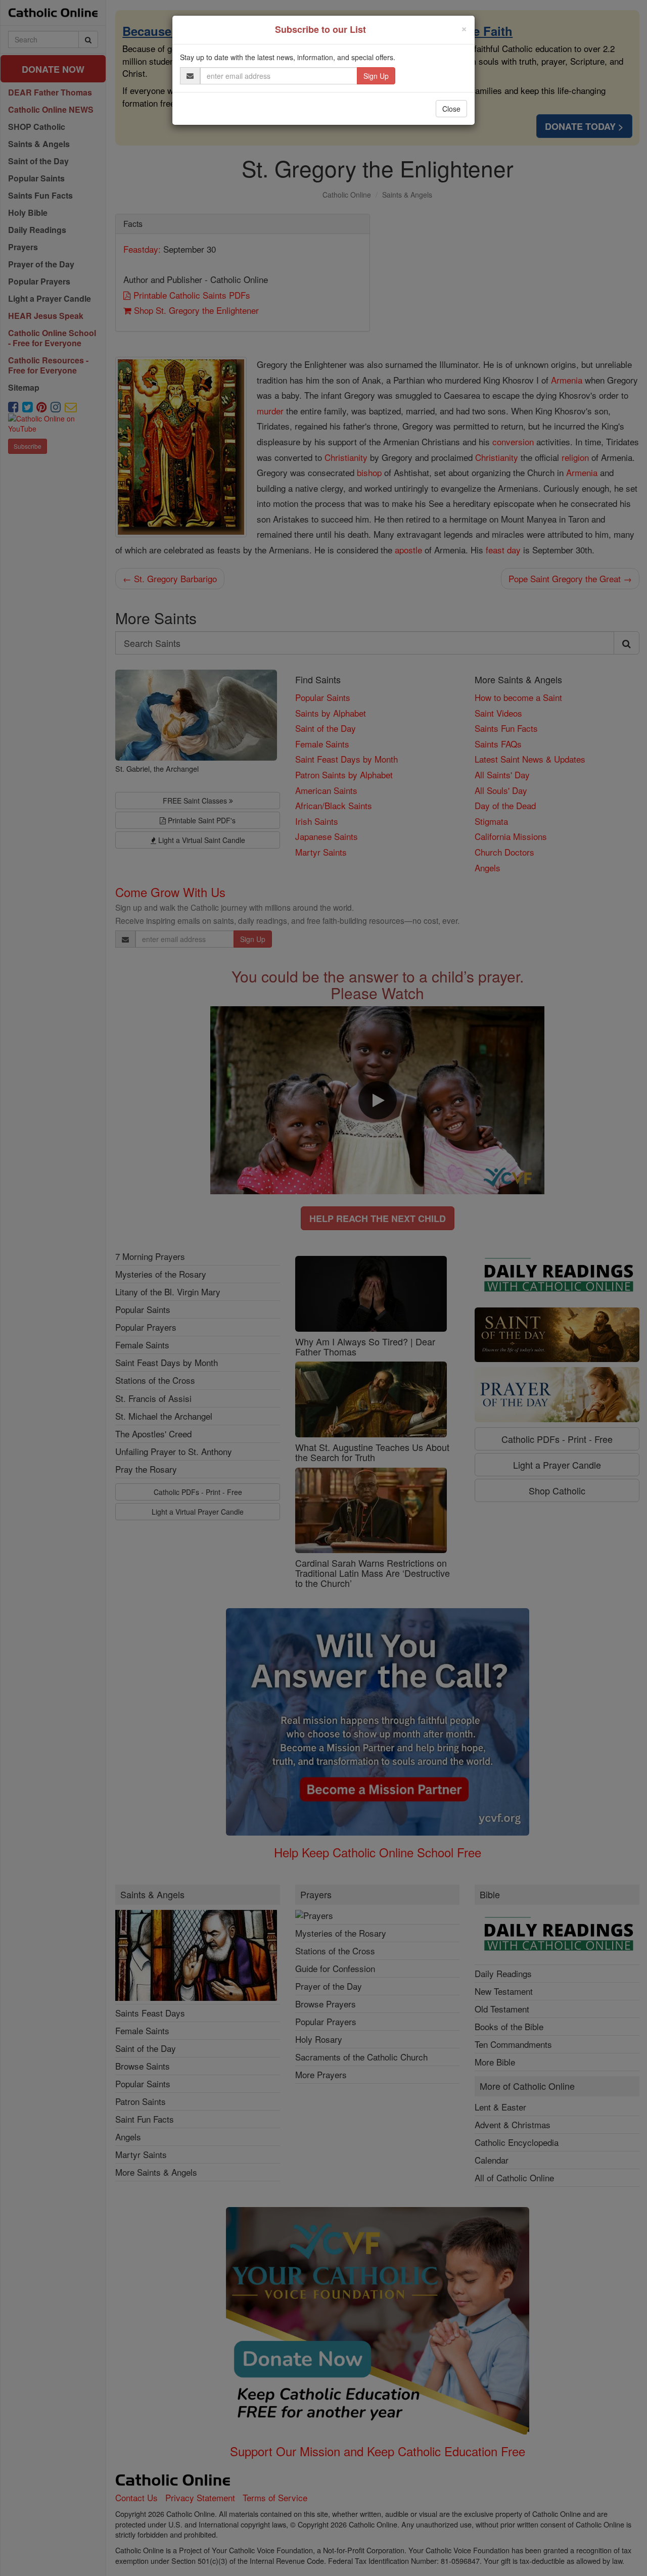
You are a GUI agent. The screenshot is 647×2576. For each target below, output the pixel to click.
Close (451, 109)
